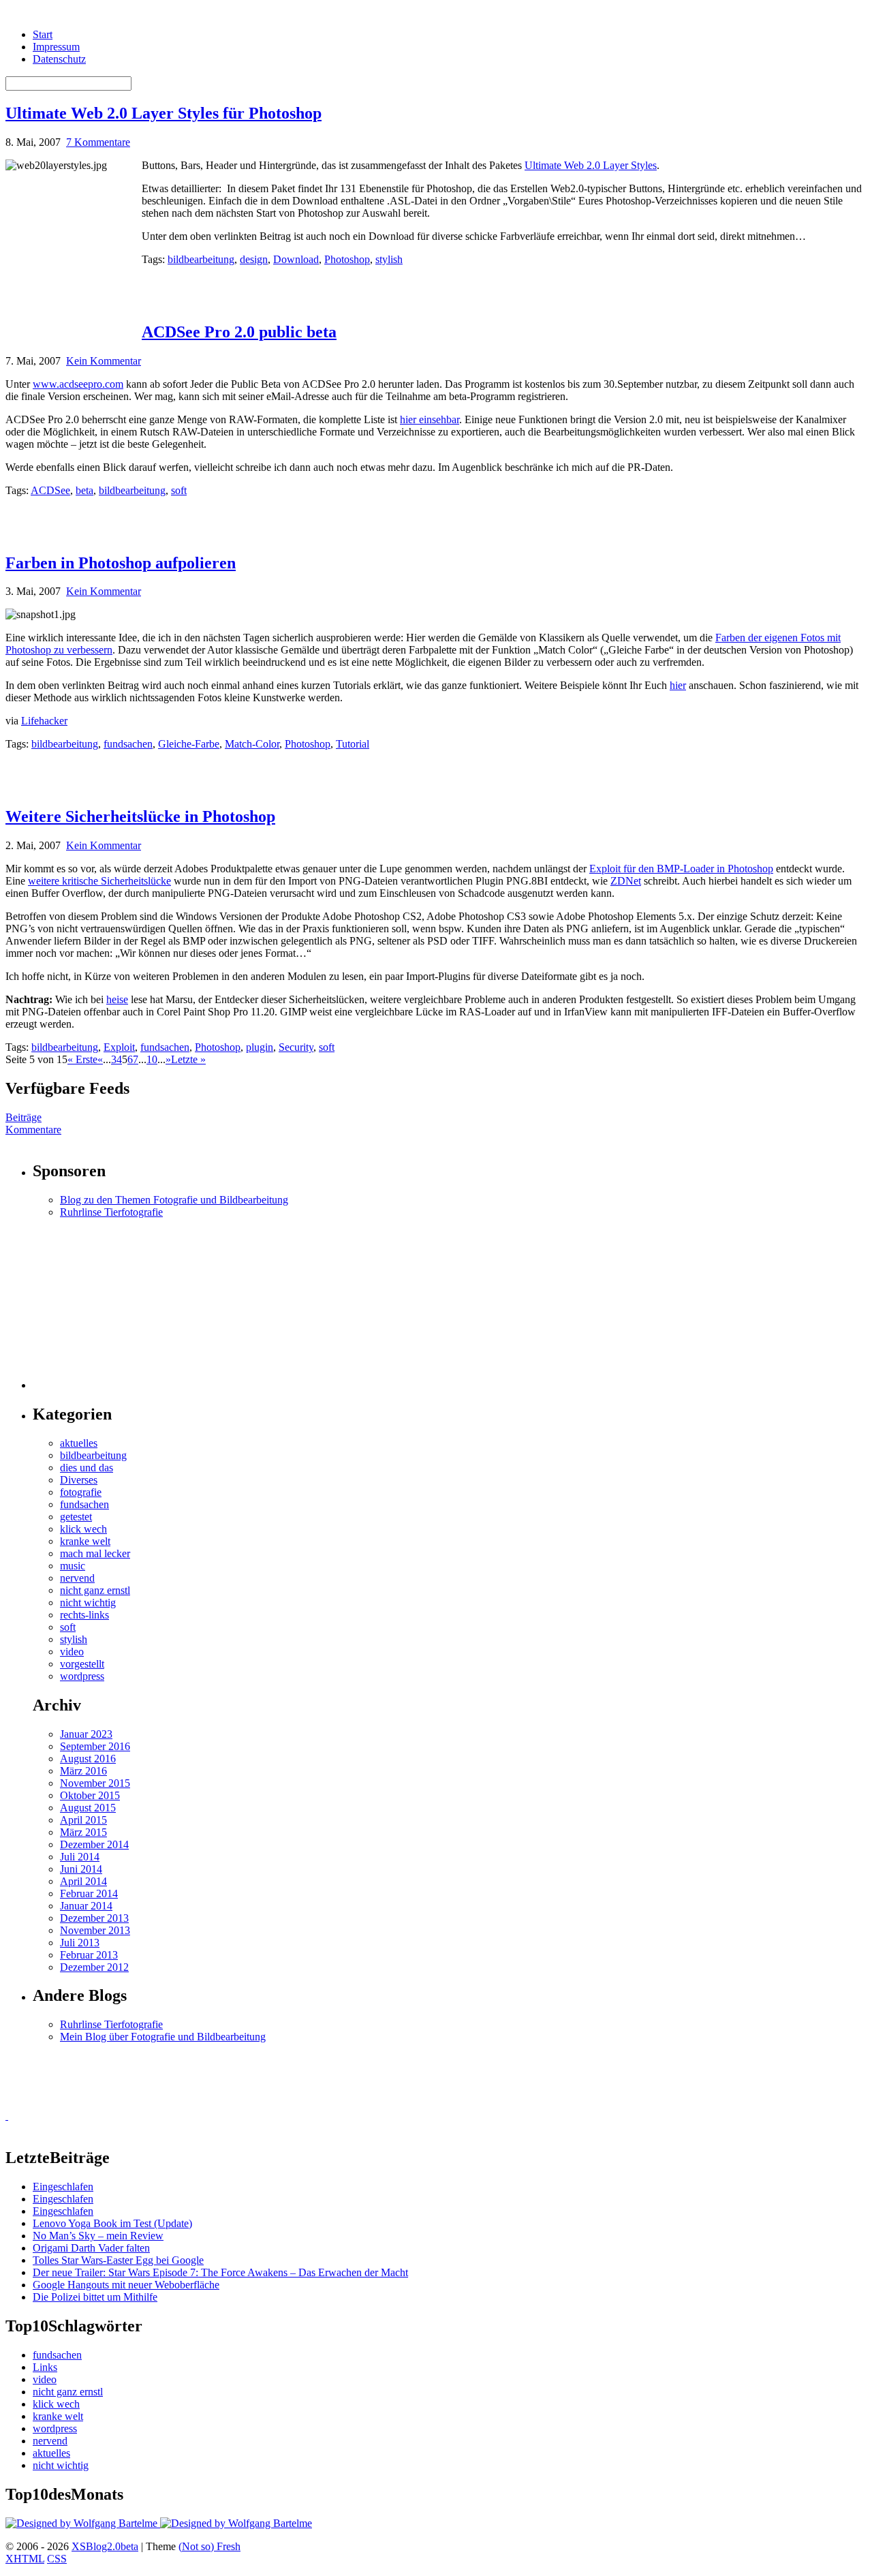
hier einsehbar (430, 419)
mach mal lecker (95, 1553)
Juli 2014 (80, 1857)
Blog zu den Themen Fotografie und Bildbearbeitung (174, 1200)
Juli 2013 (80, 1943)
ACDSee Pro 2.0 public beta (239, 332)
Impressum (56, 47)
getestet (76, 1517)
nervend (77, 1578)
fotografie (81, 1492)
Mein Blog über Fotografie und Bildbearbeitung (163, 2037)
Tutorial (353, 744)
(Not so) (198, 2546)
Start (43, 34)
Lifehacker (44, 721)
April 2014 (83, 1881)
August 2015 (88, 1808)
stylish (389, 259)
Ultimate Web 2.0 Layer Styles (591, 165)
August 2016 (88, 1759)
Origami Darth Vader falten (91, 2248)
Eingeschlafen (63, 2187)
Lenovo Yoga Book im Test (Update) (112, 2223)
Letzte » (188, 1059)
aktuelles (79, 1443)
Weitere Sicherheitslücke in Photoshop (140, 816)
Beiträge (24, 1117)
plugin (260, 1047)
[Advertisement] (301, 286)
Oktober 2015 (90, 1795)
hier (678, 685)
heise (117, 999)
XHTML (25, 2559)
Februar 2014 (89, 1893)
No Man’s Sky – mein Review (98, 2236)
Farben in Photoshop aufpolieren (121, 563)
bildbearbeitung (201, 259)
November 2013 (95, 1930)
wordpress (82, 1676)
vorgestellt (82, 1664)
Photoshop (347, 259)
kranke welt (85, 1541)
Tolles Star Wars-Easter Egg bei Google (118, 2260)
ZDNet (626, 881)
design (254, 259)
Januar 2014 (86, 1906)
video (72, 1652)
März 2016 (83, 1771)
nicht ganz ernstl (95, 1590)
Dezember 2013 (94, 1918)
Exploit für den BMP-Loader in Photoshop (681, 869)
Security (296, 1047)
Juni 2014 (81, 1869)
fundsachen (128, 744)
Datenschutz (59, 59)
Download (296, 259)
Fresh (229, 2546)
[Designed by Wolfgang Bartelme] (236, 2523)
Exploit (119, 1047)
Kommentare (33, 1130)
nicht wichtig (88, 1603)
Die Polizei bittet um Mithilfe (95, 2297)
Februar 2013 (89, 1955)
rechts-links (84, 1615)
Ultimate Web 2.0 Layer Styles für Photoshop (163, 113)
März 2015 (83, 1832)
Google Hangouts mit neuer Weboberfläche (126, 2285)
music (73, 1566)
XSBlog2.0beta (105, 2546)
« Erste (82, 1059)
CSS (57, 2559)
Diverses (79, 1480)
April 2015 (83, 1820)
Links (45, 2367)
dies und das (87, 1468)
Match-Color (252, 744)
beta (84, 490)
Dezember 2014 (94, 1844)
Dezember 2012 (94, 1967)
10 (152, 1059)
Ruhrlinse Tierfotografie (111, 1212)
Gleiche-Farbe (189, 744)
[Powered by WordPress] (83, 2523)
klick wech (83, 1529)
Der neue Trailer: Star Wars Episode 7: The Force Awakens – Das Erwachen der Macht (220, 2272)
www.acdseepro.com (78, 384)
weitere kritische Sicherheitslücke (99, 881)
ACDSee (50, 490)
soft (179, 490)
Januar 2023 (86, 1734)
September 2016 (95, 1746)
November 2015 (95, 1783)
